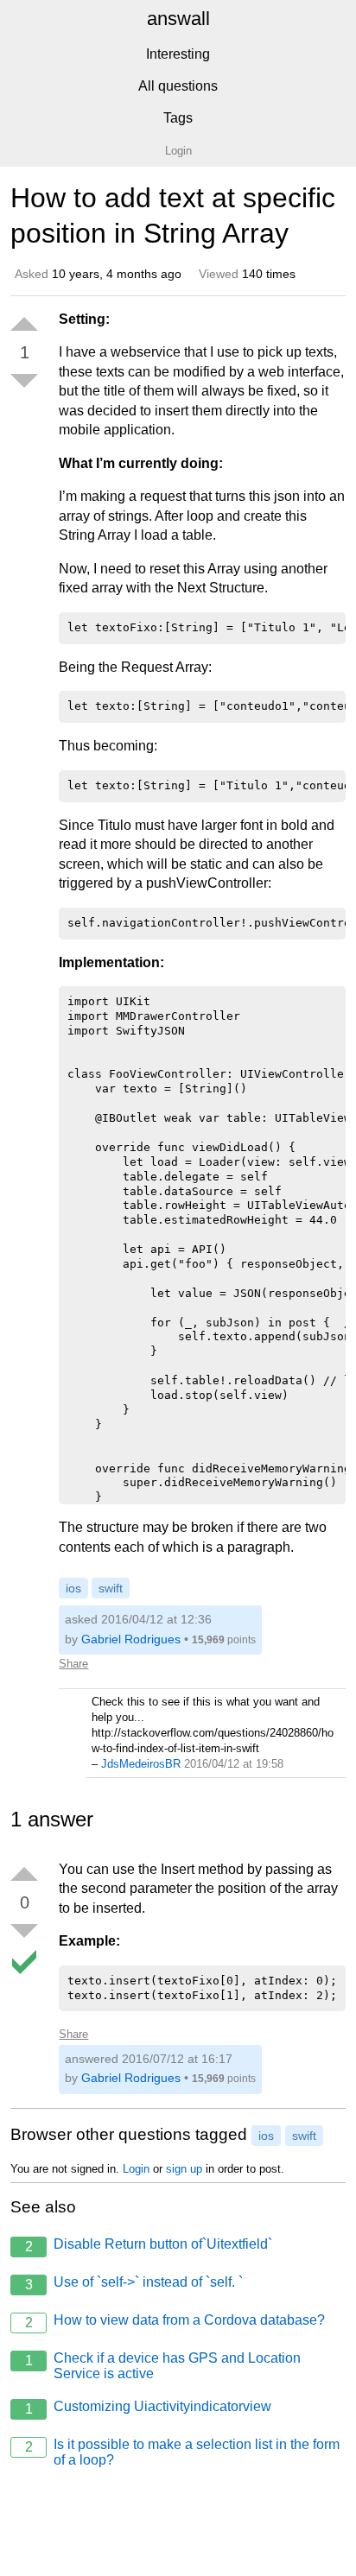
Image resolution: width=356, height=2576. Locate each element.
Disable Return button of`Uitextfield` (149, 2245)
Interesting (178, 54)
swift (111, 1588)
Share (73, 1664)
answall (178, 19)
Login (136, 2169)
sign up (184, 2169)
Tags (178, 118)
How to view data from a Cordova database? (175, 2321)
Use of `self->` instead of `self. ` (134, 2283)
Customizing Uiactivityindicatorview (149, 2408)
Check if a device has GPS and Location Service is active (163, 2366)
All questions (178, 86)
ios (73, 1588)
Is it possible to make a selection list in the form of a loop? (183, 2452)
